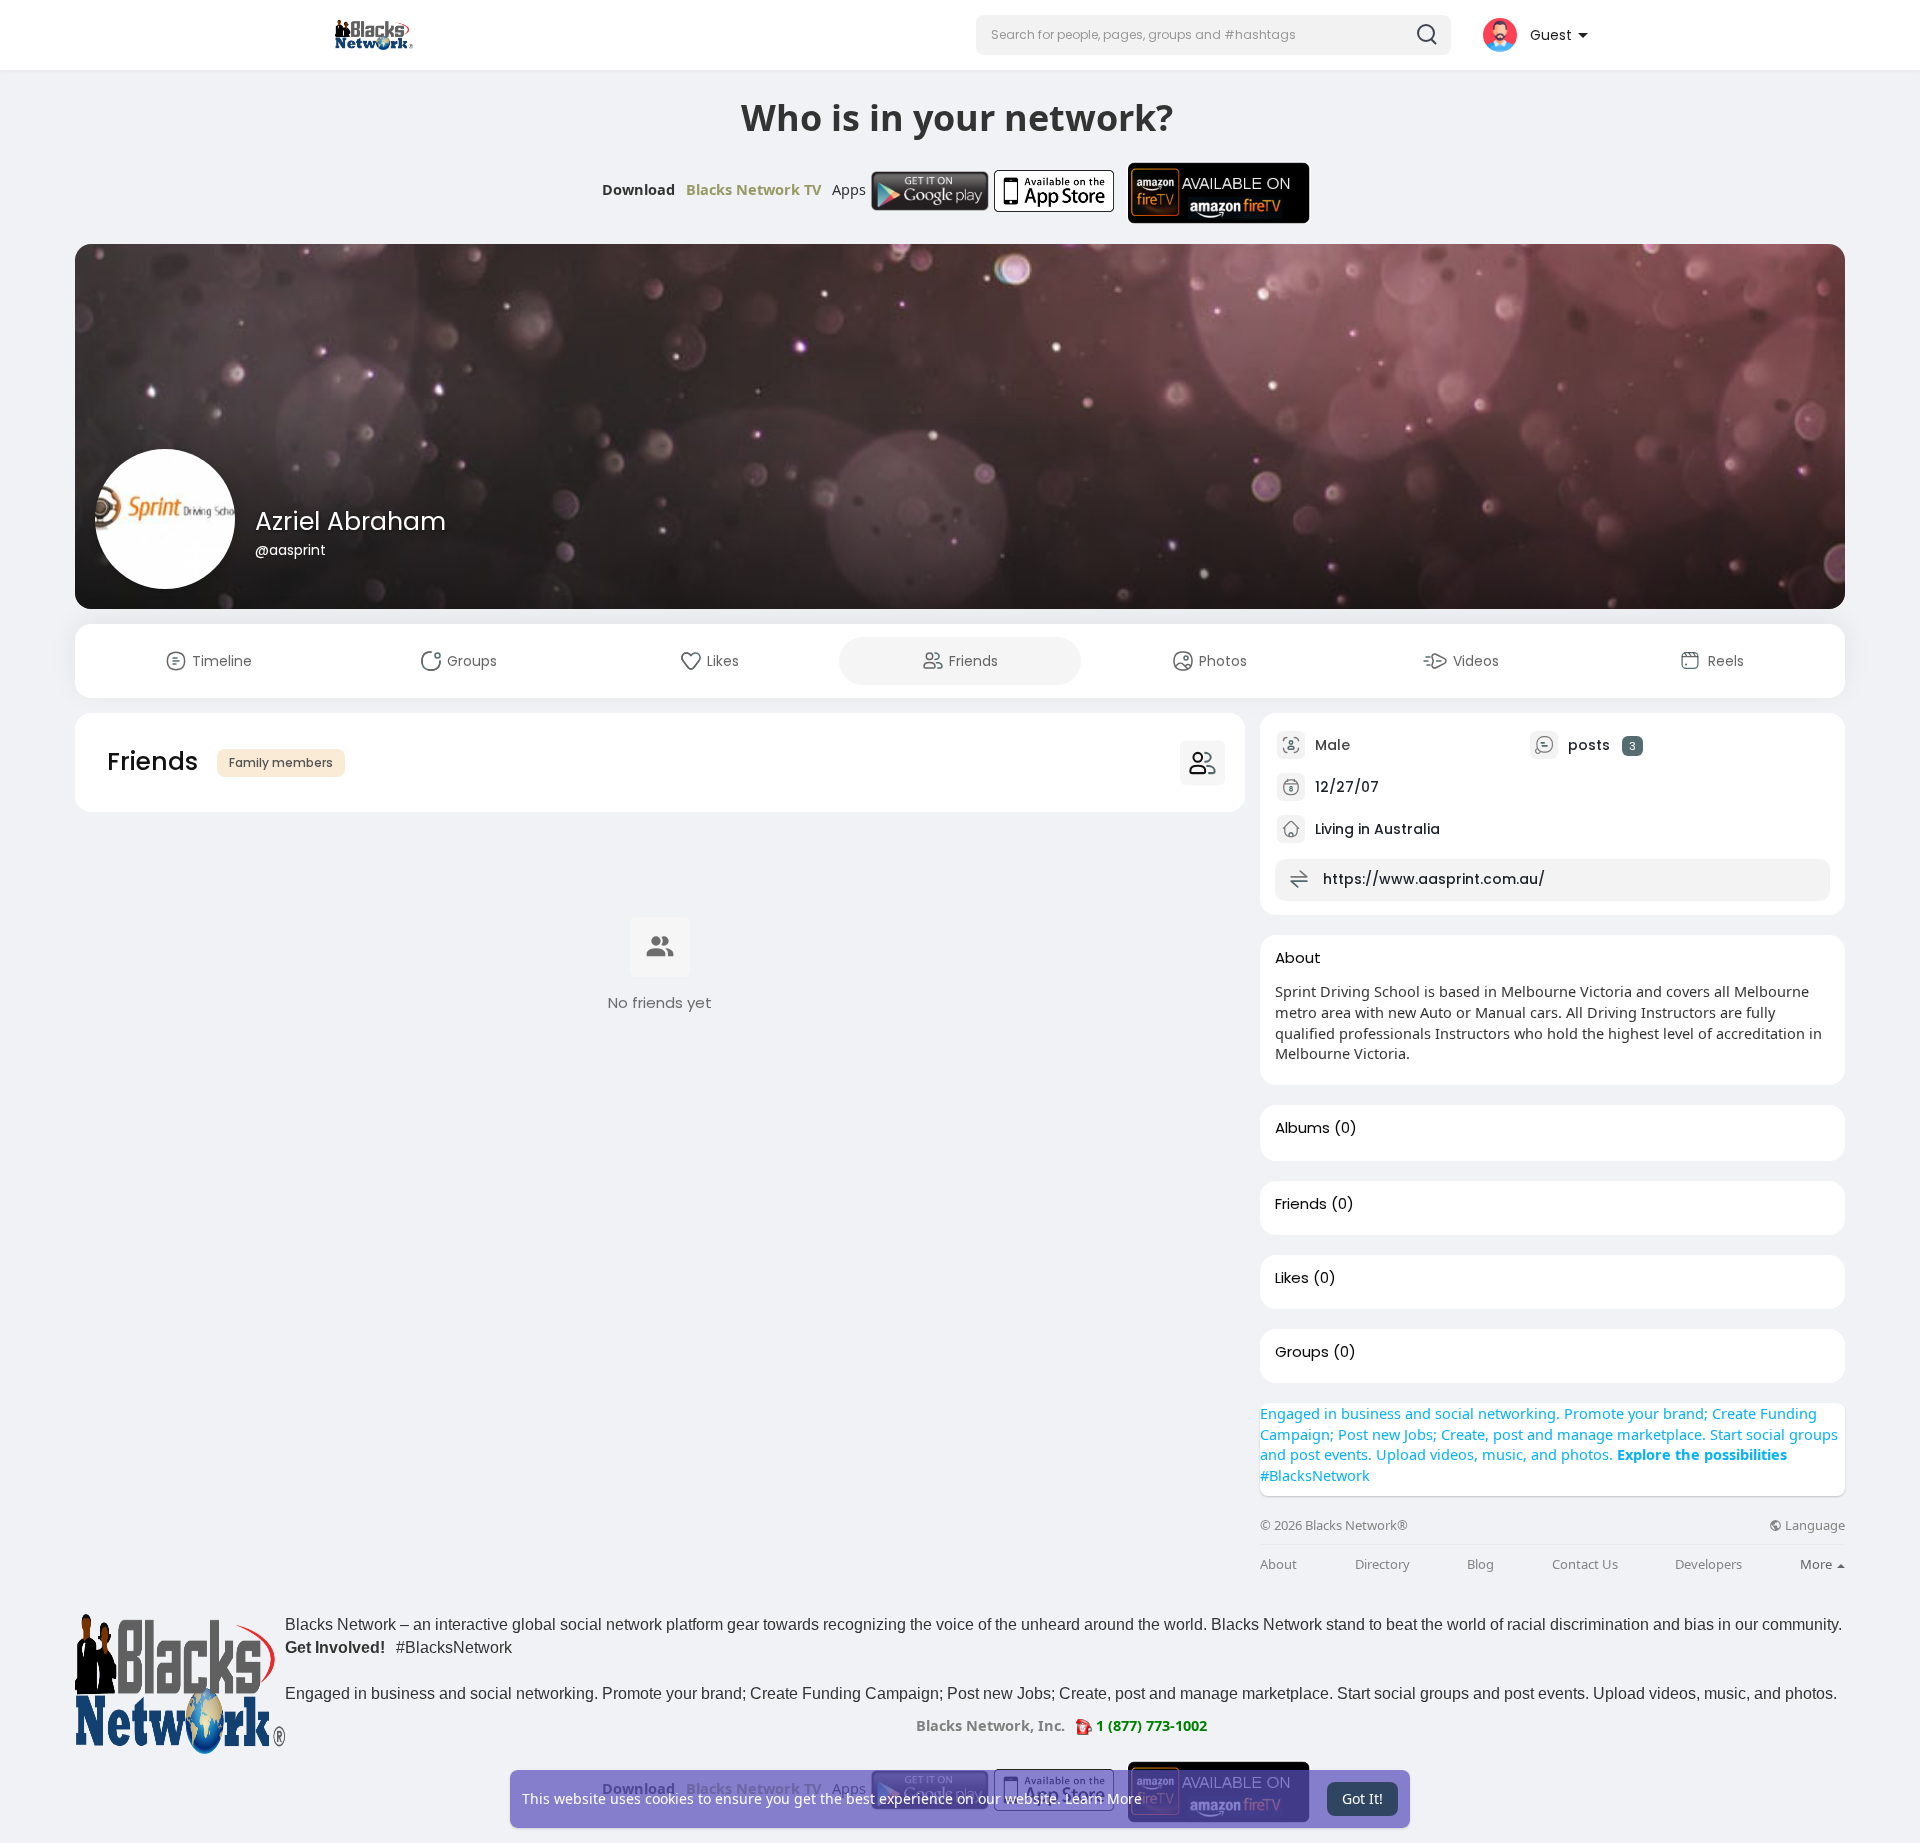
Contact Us (1585, 1564)
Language (1813, 1525)
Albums (1302, 1128)
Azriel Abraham (350, 521)
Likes (1292, 1278)
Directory (1382, 1564)
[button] (1213, 35)
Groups (1302, 1352)
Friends (1301, 1204)
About (1278, 1564)
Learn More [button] (1103, 1798)
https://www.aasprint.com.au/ (1434, 879)
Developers (1708, 1564)
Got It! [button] (1362, 1798)
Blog (1480, 1564)
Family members (281, 762)
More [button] (1817, 1564)
